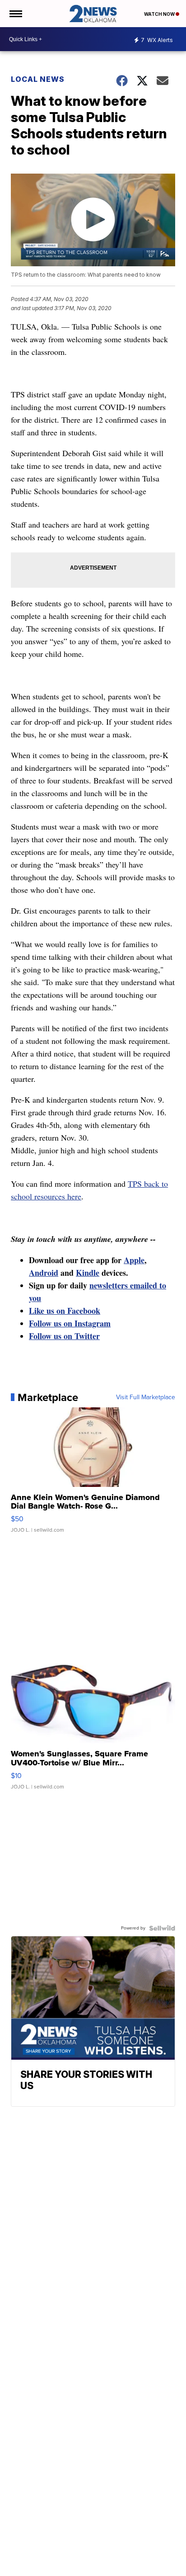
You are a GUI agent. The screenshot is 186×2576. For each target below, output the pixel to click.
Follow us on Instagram (70, 1323)
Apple (134, 1260)
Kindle (88, 1273)
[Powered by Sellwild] (162, 1928)
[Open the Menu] (15, 14)
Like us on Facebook (65, 1311)
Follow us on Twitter (64, 1336)
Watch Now (160, 14)
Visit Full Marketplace (146, 1397)
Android (44, 1273)
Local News (38, 79)
